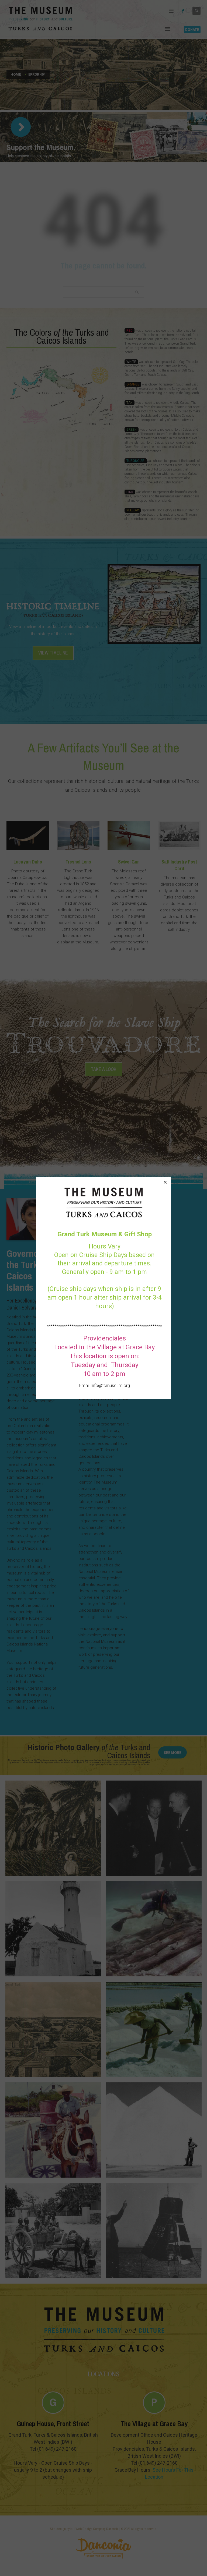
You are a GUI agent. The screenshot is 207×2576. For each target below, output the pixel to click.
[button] (165, 1182)
